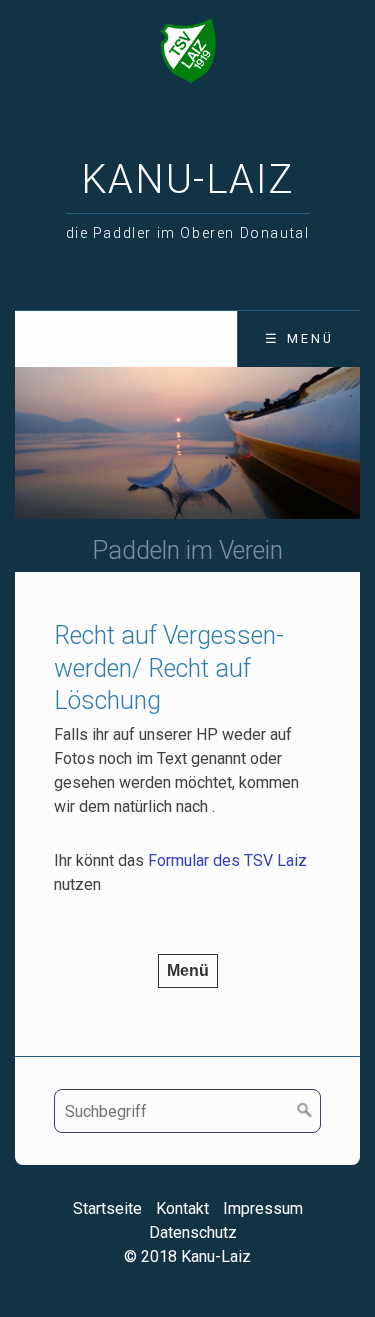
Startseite (107, 1208)
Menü (188, 970)
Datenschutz (193, 1232)
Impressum (263, 1208)
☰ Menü (299, 338)
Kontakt (182, 1208)
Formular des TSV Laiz (227, 860)
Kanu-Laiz (187, 179)
